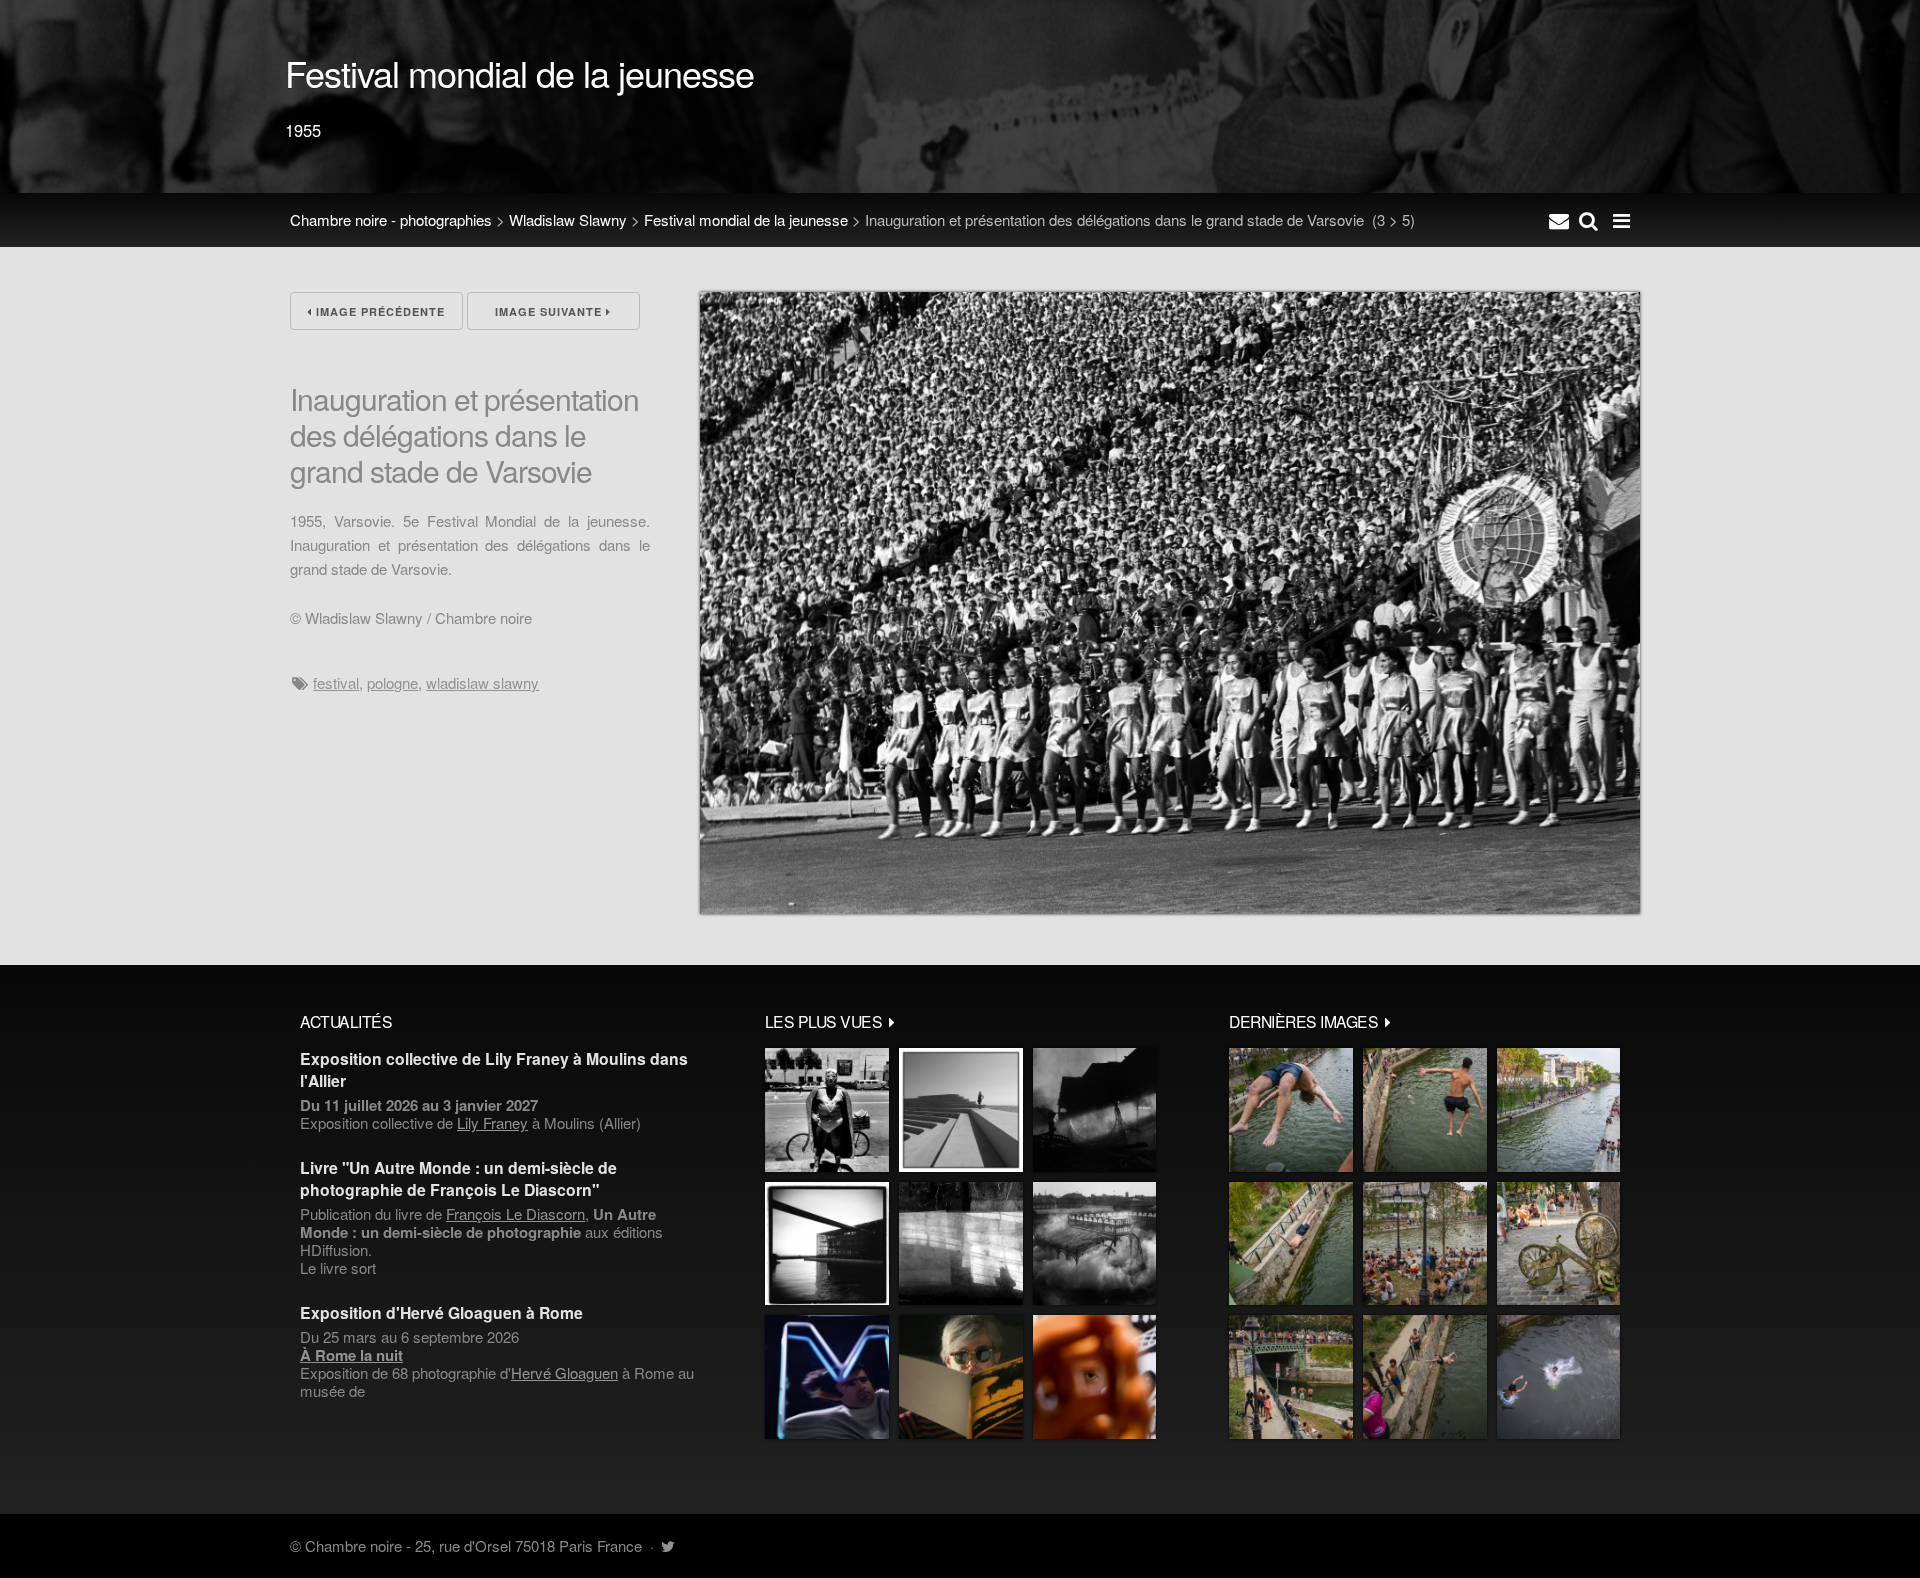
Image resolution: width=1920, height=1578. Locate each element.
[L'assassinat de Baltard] (1094, 1110)
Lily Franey (492, 1122)
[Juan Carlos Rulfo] (1094, 1377)
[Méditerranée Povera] (961, 1110)
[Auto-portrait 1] (961, 1244)
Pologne (392, 682)
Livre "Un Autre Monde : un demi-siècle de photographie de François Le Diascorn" (458, 1178)
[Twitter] (667, 1545)
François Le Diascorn (515, 1213)
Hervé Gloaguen (564, 1372)
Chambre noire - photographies (391, 219)
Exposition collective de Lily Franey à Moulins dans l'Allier (494, 1069)
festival (336, 682)
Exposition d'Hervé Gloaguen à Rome (441, 1312)
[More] (892, 1021)
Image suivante (550, 311)
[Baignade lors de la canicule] (1291, 1110)
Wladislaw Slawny (568, 219)
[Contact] (1559, 220)
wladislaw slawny (482, 682)
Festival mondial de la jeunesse (746, 219)
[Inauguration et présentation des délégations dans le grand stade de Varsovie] (1170, 907)
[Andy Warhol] (961, 1377)
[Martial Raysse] (827, 1377)
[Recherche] (1588, 220)
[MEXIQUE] (827, 1110)
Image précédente (378, 311)
